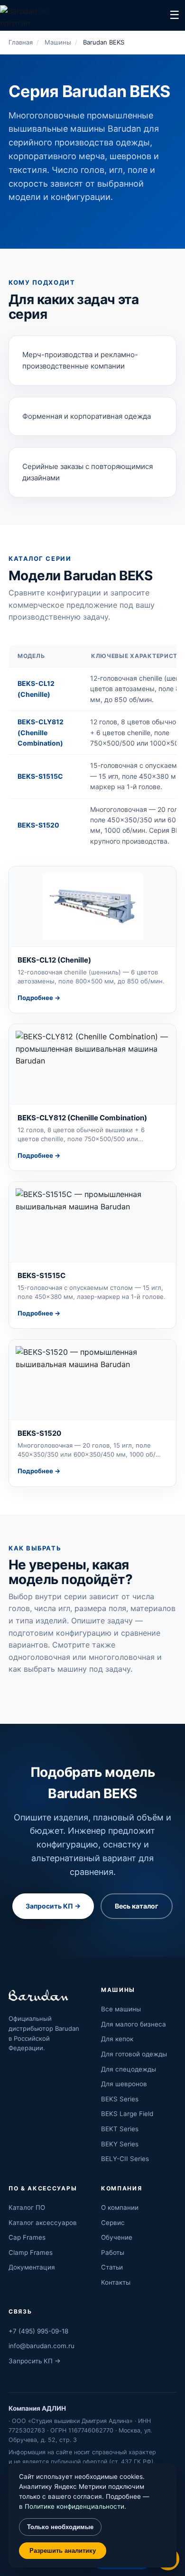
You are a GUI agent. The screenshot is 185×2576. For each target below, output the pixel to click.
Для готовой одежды (134, 2054)
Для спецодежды (129, 2069)
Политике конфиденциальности (74, 2506)
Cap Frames (27, 2237)
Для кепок (117, 2039)
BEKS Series (120, 2099)
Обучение (117, 2237)
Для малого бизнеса (134, 2024)
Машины (58, 42)
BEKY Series (120, 2144)
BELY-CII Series (125, 2159)
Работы (113, 2252)
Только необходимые (60, 2527)
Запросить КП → (53, 1906)
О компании (120, 2207)
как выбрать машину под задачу (69, 1669)
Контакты (116, 2282)
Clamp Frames (31, 2252)
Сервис (113, 2223)
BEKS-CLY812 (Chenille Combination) (41, 732)
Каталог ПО (27, 2207)
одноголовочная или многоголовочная (82, 1657)
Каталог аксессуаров (43, 2223)
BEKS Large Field (127, 2114)
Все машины (121, 2009)
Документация (32, 2267)
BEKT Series (120, 2129)
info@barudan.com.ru (42, 2346)
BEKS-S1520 (38, 825)
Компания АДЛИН (37, 2408)
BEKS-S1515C (40, 776)
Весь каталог (137, 1906)
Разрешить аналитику (63, 2551)
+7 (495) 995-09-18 (38, 2331)
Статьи (112, 2267)
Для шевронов (124, 2084)
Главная (21, 42)
